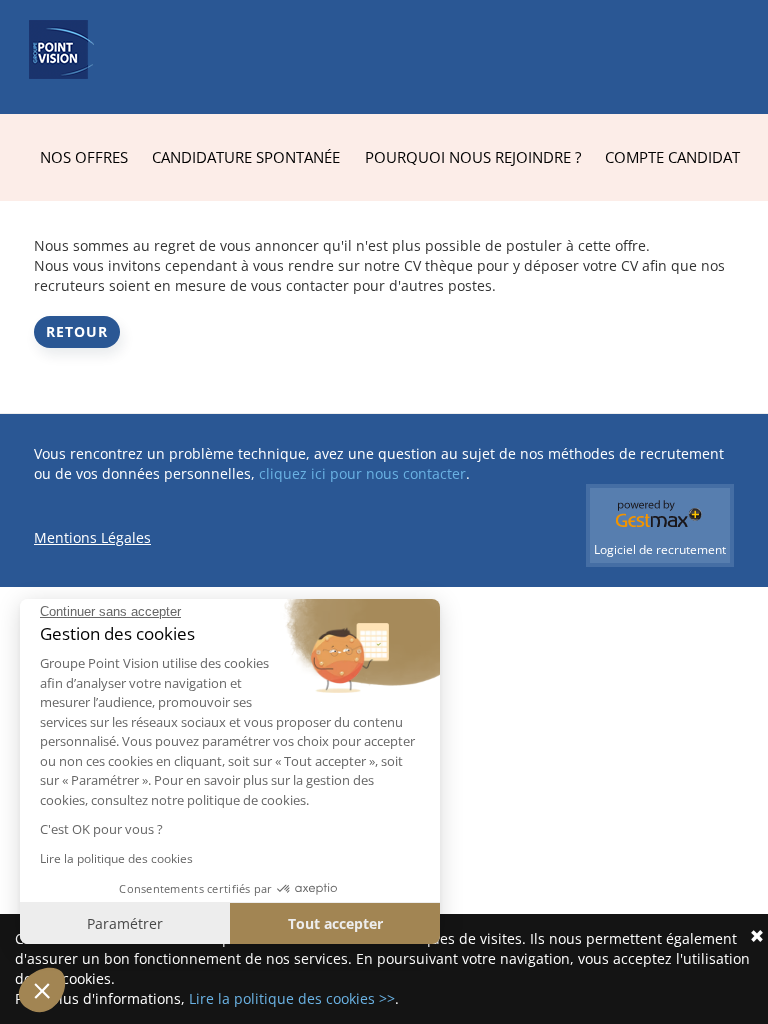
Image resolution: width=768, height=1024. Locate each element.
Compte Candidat (672, 157)
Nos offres (84, 157)
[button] (42, 990)
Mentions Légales (92, 537)
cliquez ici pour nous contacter (362, 473)
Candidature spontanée (246, 157)
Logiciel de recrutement (660, 549)
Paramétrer (125, 923)
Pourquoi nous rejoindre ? (473, 157)
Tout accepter (335, 923)
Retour (77, 331)
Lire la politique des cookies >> (292, 998)
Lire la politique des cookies (116, 858)
